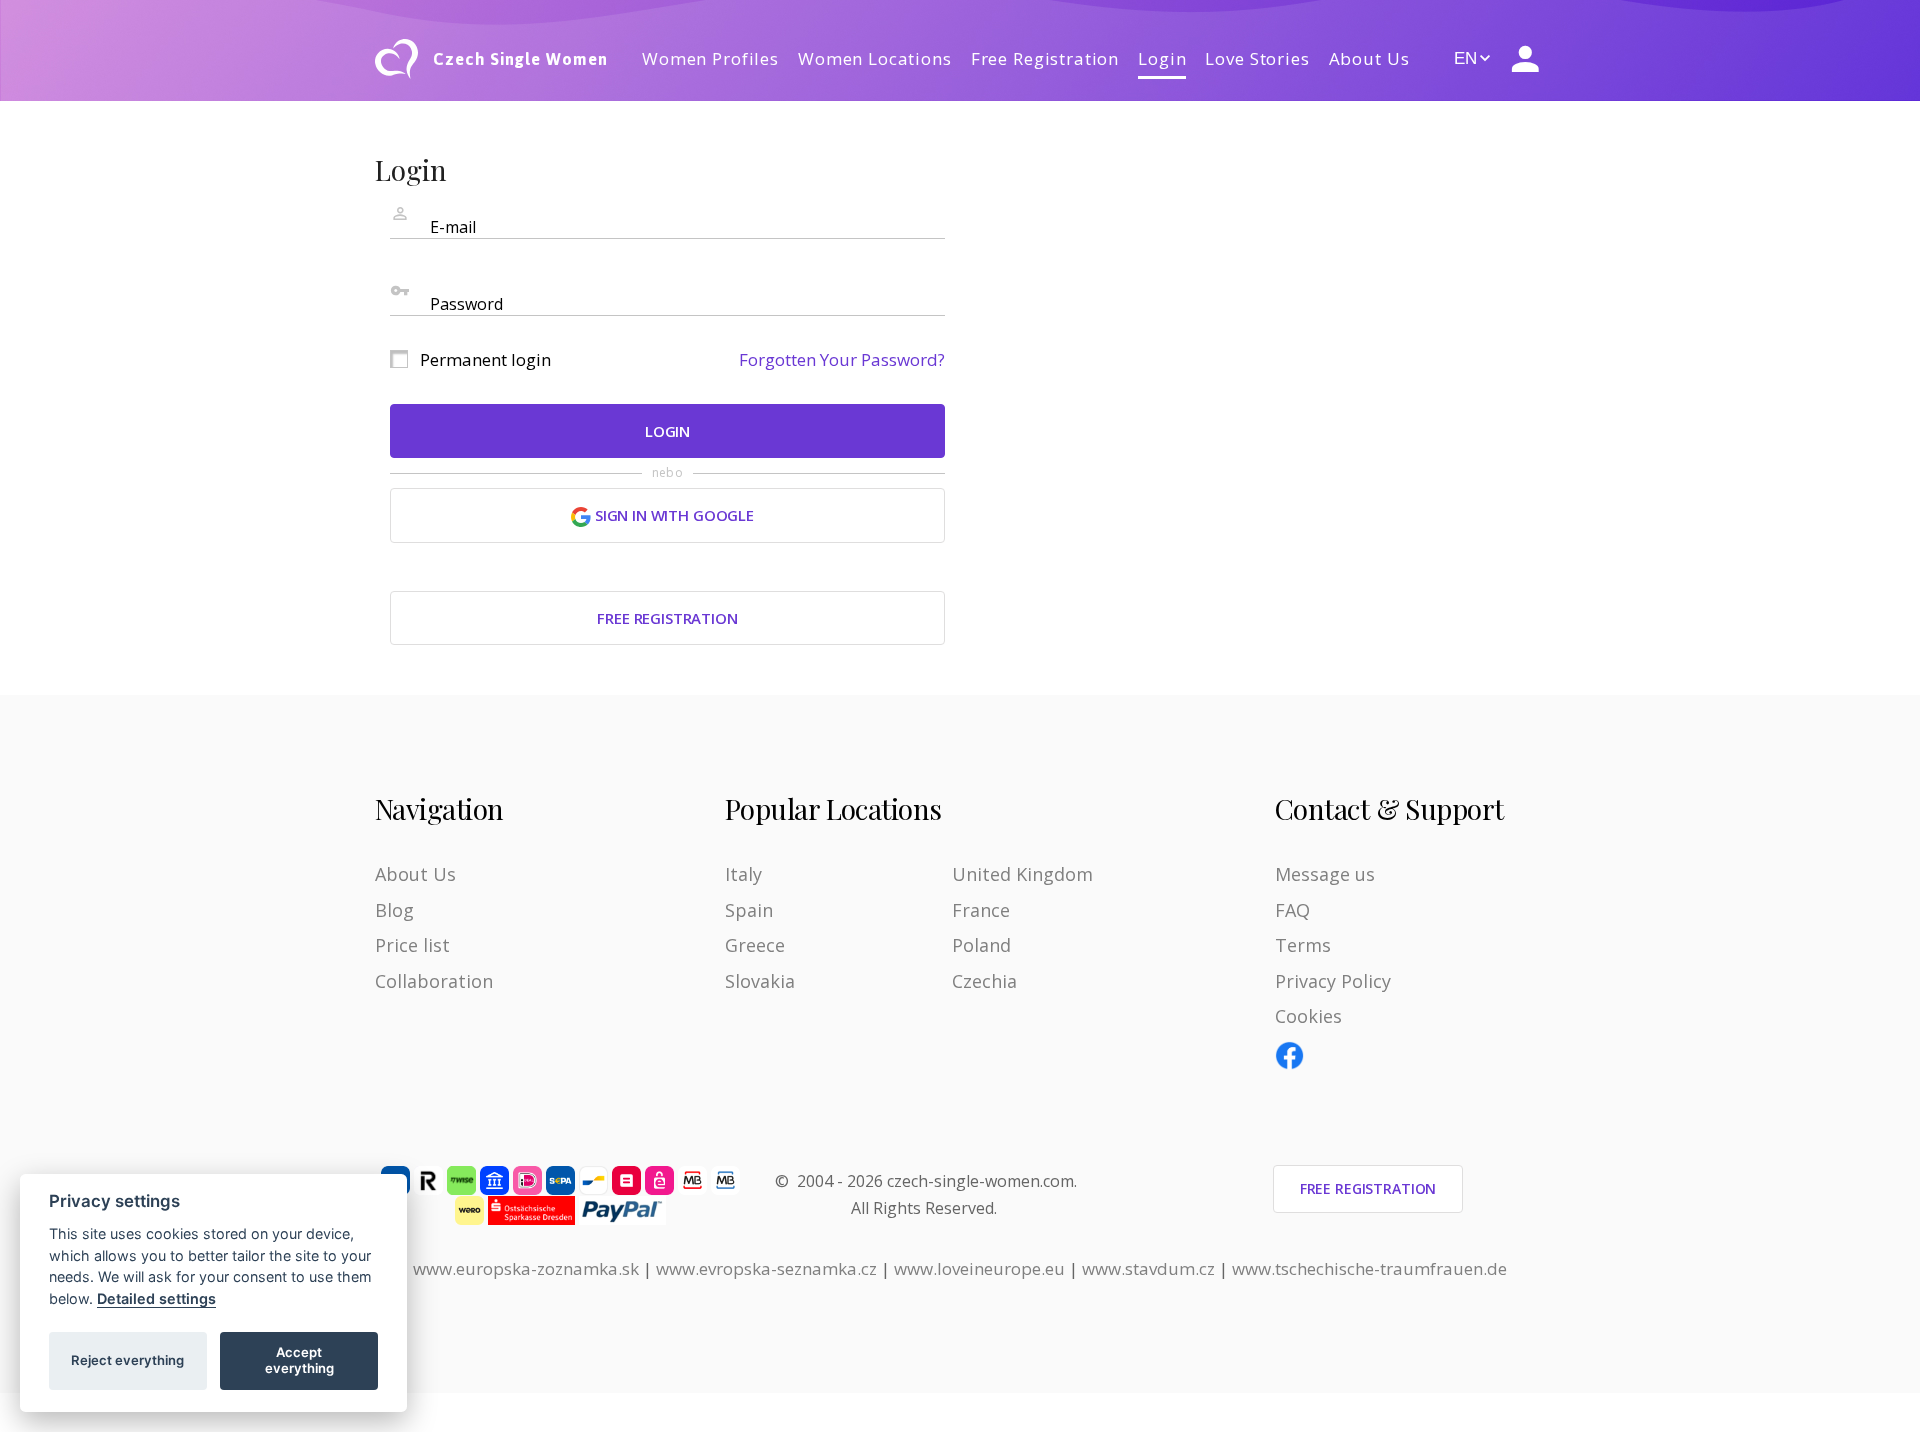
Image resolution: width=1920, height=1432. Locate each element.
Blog (394, 910)
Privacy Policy (1333, 981)
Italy (743, 874)
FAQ (1292, 910)
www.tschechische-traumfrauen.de (1369, 1268)
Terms (1303, 945)
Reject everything (127, 1360)
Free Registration (1045, 58)
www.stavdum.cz (1148, 1268)
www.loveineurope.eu (979, 1268)
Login (1162, 58)
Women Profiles (710, 58)
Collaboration (434, 981)
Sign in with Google (672, 515)
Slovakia (760, 981)
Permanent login (485, 359)
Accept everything (299, 1360)
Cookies (1308, 1016)
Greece (755, 945)
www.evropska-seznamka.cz (766, 1268)
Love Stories (1257, 58)
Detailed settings (156, 1298)
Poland (981, 945)
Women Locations (875, 58)
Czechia (984, 981)
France (981, 910)
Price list (412, 945)
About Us (1369, 58)
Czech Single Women (520, 59)
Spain (749, 910)
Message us (1325, 874)
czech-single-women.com (980, 1181)
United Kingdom (1022, 874)
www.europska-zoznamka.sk (526, 1268)
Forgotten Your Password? (842, 359)
